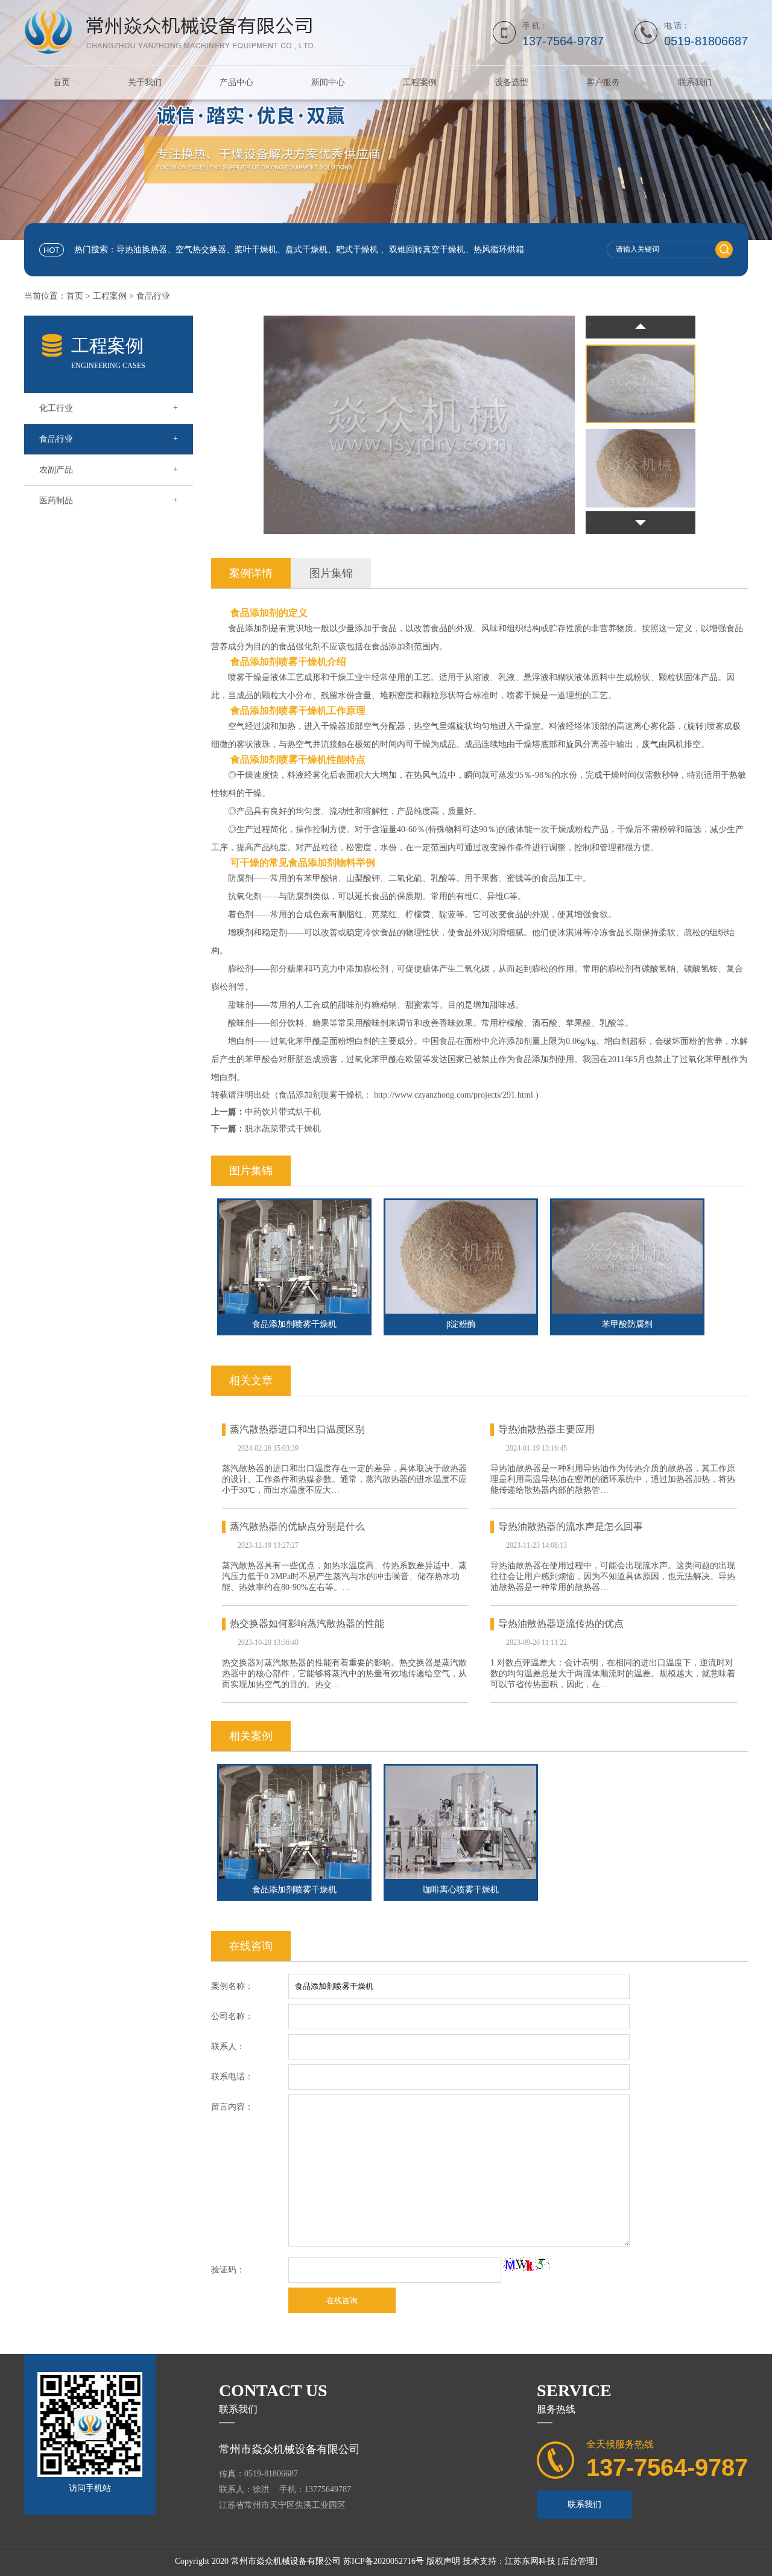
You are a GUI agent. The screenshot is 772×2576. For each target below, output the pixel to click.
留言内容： (232, 2107)
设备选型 (511, 82)
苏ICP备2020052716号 (384, 2561)
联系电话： (232, 2077)
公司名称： (232, 2016)
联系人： (228, 2046)
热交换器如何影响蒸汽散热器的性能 (307, 1624)
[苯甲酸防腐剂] (627, 1257)
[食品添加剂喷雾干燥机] (294, 1257)
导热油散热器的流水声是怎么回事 (571, 1526)
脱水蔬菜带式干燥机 (283, 1129)
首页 (62, 82)
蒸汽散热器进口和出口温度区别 (297, 1429)
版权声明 (443, 2561)
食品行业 (153, 296)
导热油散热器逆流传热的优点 (561, 1624)
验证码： (228, 2270)
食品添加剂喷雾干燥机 (294, 1890)
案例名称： (232, 1986)
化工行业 (109, 408)
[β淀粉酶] (461, 1257)
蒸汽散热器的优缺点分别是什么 (297, 1526)
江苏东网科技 (530, 2561)
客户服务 (603, 82)
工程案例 (420, 82)
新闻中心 (328, 82)
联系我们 (695, 82)
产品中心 (236, 82)
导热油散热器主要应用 (546, 1429)
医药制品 (109, 500)
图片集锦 (331, 573)
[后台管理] (578, 2561)
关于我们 (145, 82)
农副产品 (109, 469)
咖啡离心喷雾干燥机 (461, 1890)
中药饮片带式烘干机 (283, 1112)
